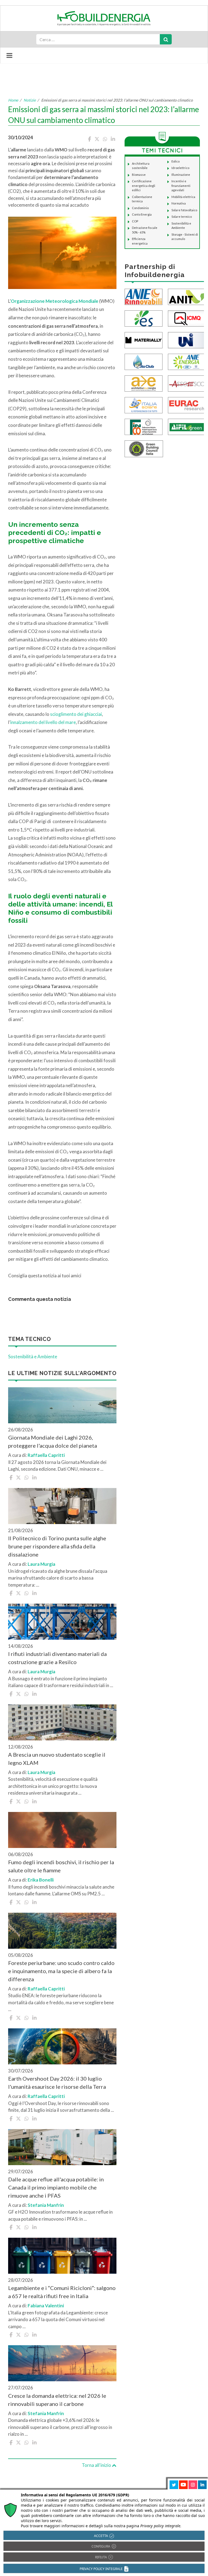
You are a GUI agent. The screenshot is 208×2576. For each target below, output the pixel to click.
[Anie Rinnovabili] (144, 296)
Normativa (179, 203)
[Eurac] (187, 405)
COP (135, 221)
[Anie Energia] (187, 361)
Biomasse (139, 175)
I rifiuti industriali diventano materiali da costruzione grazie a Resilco (57, 1658)
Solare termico (182, 217)
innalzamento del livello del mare (43, 722)
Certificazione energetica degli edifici (144, 186)
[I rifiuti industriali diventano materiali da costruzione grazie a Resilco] (62, 1622)
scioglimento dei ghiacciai (76, 714)
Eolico (175, 161)
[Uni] (187, 340)
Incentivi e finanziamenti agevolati (181, 186)
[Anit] (187, 296)
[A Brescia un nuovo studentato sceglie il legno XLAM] (62, 1722)
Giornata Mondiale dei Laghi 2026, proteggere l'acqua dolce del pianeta (53, 1441)
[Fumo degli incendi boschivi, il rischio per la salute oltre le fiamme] (62, 1830)
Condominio (140, 208)
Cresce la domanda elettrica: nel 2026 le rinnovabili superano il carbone (57, 2400)
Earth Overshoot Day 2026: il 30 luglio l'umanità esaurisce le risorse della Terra (57, 2083)
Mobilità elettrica (183, 197)
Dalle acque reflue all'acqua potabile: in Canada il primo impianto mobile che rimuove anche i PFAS (56, 2187)
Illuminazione (181, 175)
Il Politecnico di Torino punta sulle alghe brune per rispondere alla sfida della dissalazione (57, 1546)
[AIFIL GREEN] (187, 426)
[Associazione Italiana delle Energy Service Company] (187, 383)
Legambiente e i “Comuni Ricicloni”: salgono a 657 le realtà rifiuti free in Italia (62, 2292)
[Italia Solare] (144, 405)
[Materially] (144, 340)
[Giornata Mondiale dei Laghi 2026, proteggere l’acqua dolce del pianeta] (62, 1405)
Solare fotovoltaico (184, 210)
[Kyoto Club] (144, 361)
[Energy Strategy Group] (144, 318)
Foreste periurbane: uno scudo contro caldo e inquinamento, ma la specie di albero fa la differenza (61, 1971)
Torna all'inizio (97, 2465)
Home (13, 100)
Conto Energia (142, 214)
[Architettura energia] (144, 383)
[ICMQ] (187, 318)
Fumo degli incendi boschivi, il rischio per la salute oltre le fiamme (61, 1866)
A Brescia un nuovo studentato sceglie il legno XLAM (57, 1759)
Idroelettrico (180, 168)
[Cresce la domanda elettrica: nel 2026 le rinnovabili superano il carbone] (62, 2363)
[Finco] (144, 426)
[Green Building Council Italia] (144, 448)
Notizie (30, 100)
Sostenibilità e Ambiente (33, 1357)
